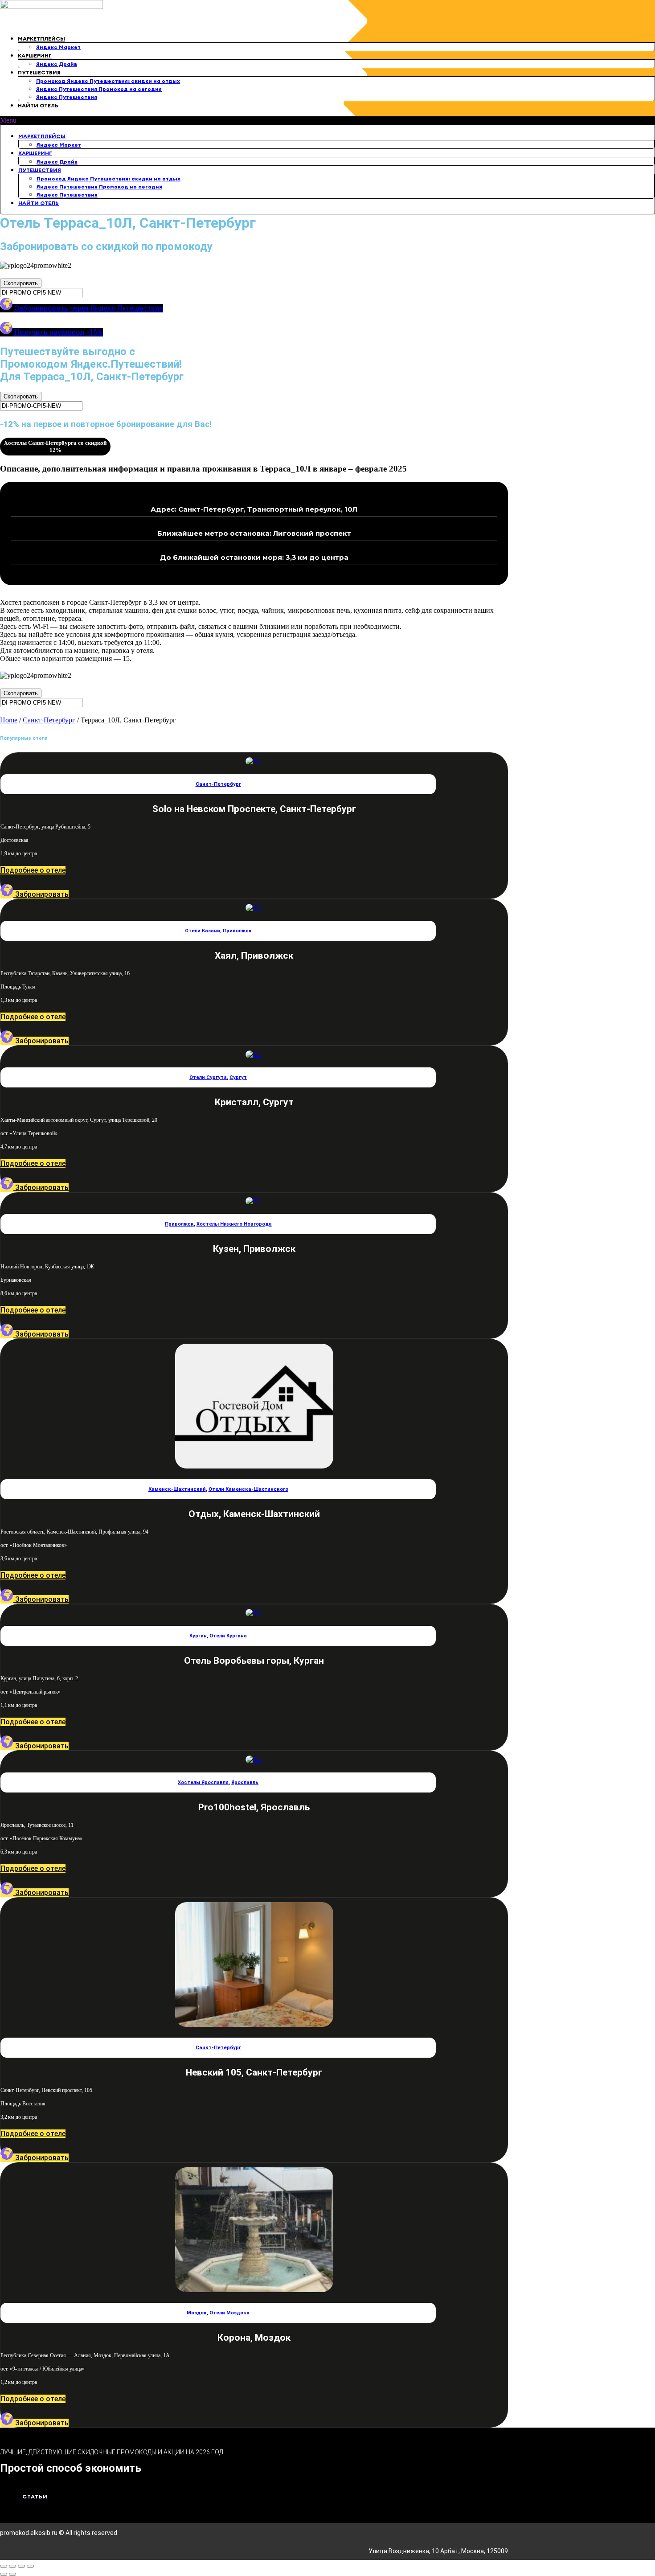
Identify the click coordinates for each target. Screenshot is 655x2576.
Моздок (197, 2313)
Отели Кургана (228, 1636)
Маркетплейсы (41, 39)
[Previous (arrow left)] (4, 2574)
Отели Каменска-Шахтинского (248, 1489)
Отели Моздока (229, 2313)
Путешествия (39, 72)
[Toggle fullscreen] (21, 2566)
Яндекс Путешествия (67, 97)
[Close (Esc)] (4, 2566)
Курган (198, 1636)
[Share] (12, 2566)
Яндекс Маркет (58, 47)
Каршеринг (35, 55)
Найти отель (38, 105)
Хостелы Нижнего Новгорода (234, 1224)
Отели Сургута (208, 1077)
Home (9, 720)
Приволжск (237, 931)
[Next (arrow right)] (12, 2574)
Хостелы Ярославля (203, 1782)
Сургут (238, 1077)
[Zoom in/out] (30, 2566)
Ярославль (245, 1782)
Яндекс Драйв (57, 64)
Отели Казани (203, 931)
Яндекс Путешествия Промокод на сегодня (99, 89)
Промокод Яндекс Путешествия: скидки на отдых (108, 81)
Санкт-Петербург (49, 720)
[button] (327, 120)
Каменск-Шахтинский (177, 1489)
